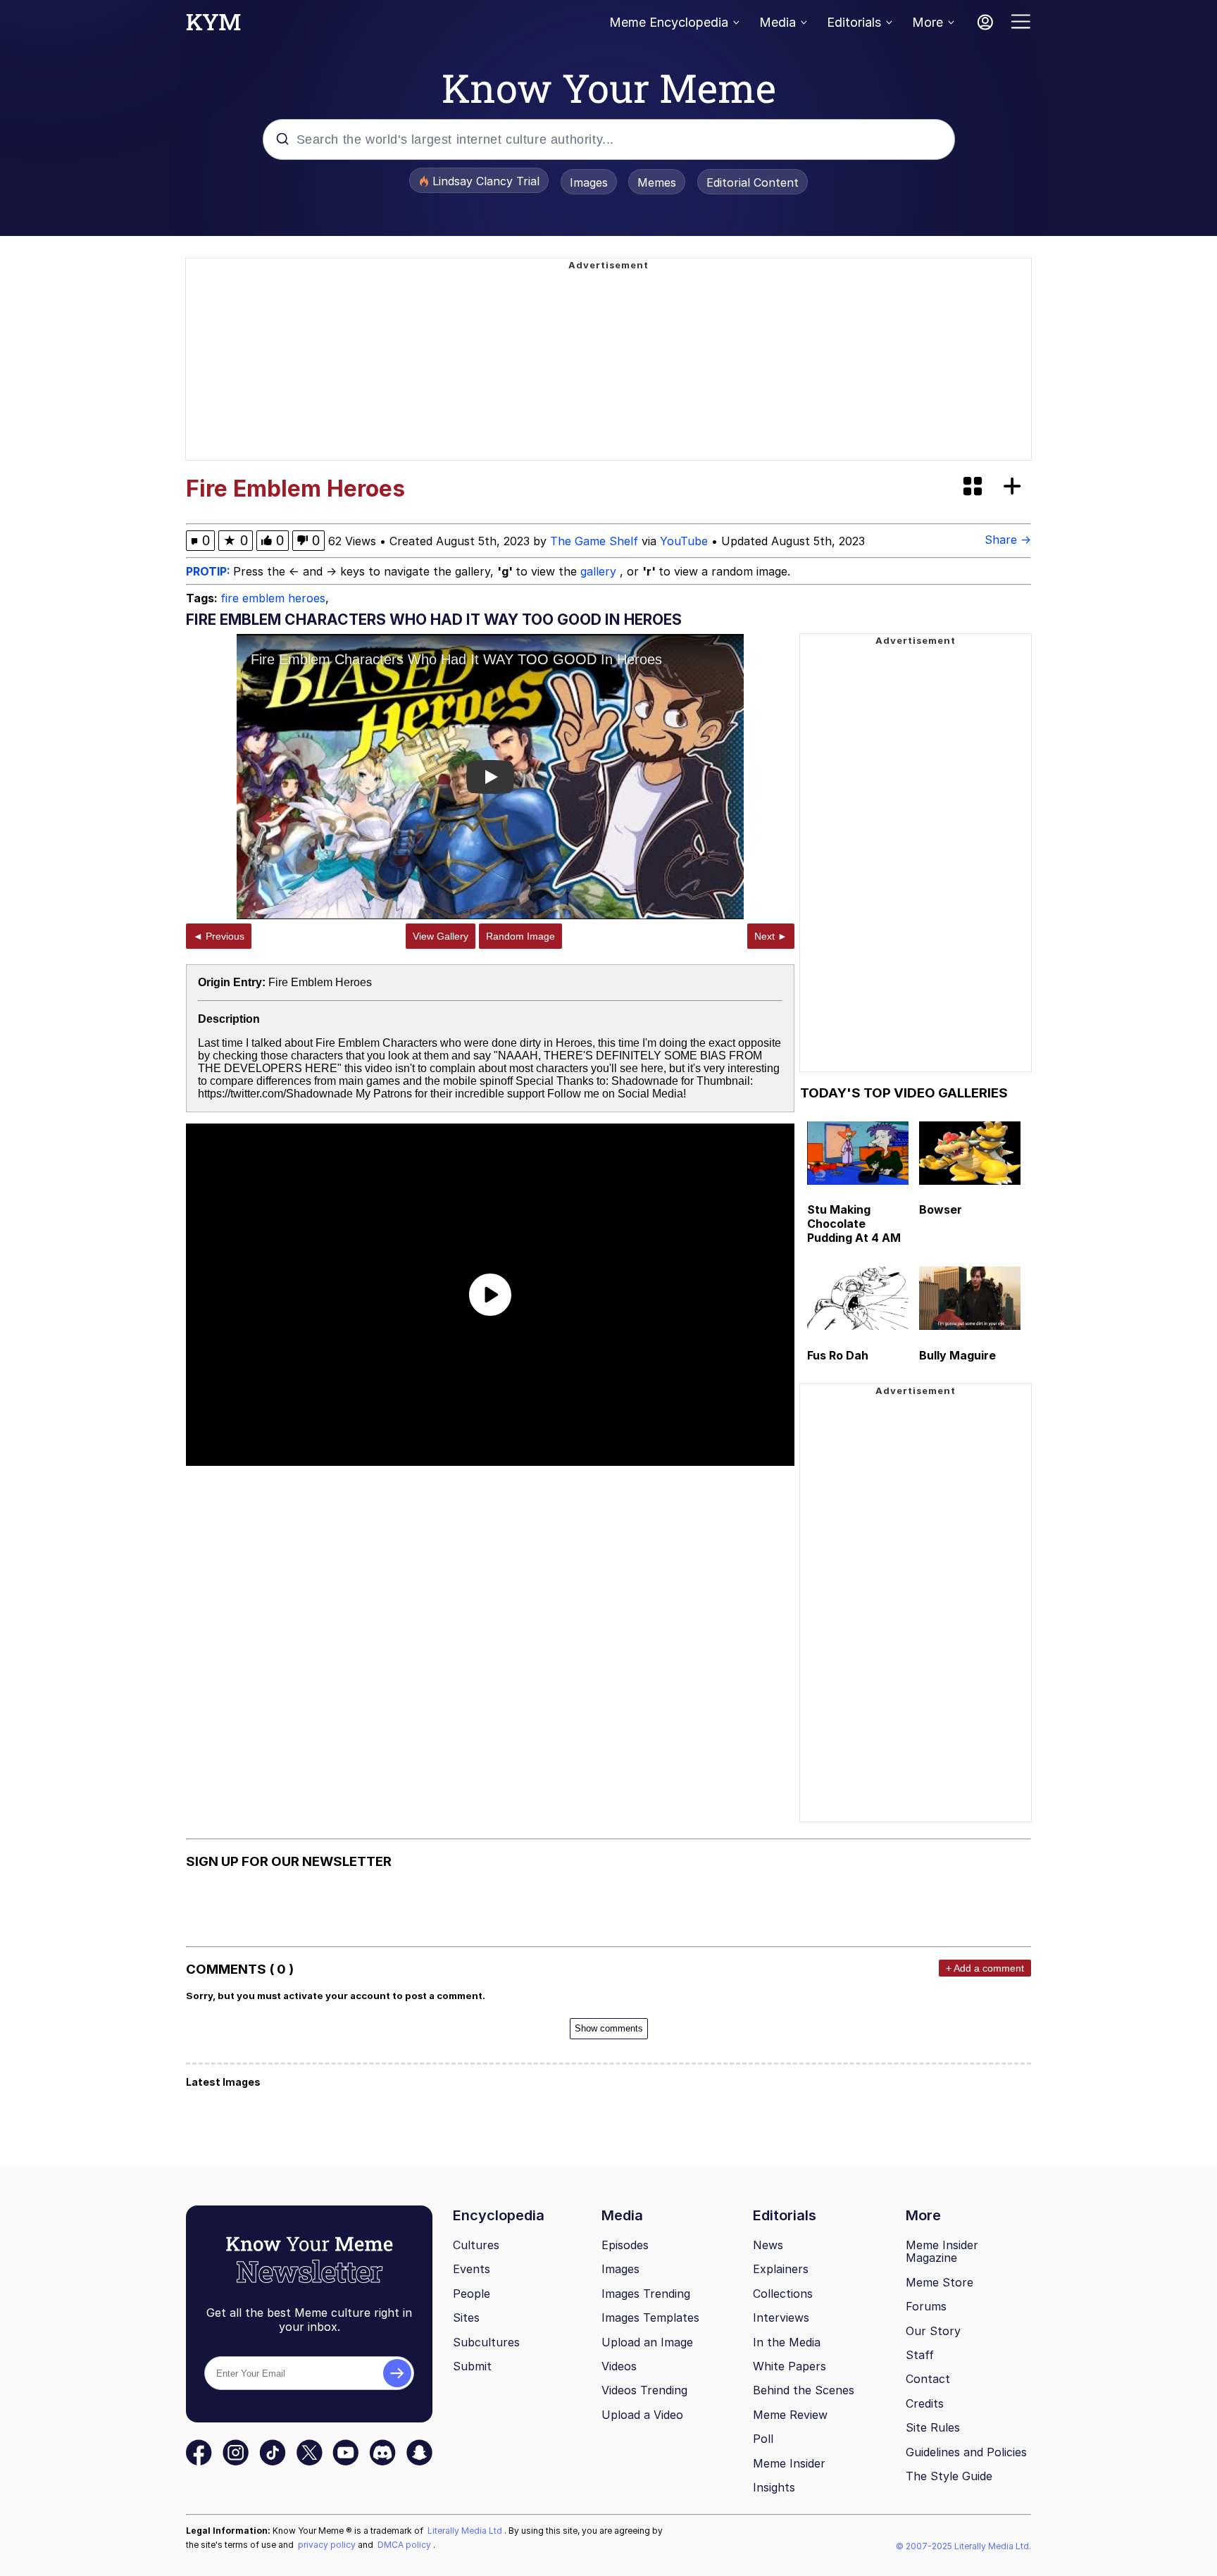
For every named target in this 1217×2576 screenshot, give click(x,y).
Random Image (520, 936)
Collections (783, 2294)
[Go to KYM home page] (213, 26)
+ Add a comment (985, 1968)
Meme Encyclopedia (669, 22)
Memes (657, 182)
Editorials (854, 22)
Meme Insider (789, 2463)
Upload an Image (647, 2342)
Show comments (609, 2028)
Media (778, 22)
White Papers (790, 2366)
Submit (472, 2366)
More (928, 22)
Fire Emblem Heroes (320, 982)
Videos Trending (644, 2390)
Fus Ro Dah (838, 1355)
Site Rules (933, 2427)
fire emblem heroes (273, 598)
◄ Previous (219, 936)
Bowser (941, 1209)
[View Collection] (974, 487)
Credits (925, 2403)
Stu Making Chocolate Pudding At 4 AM (854, 1224)
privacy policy (328, 2545)
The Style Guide (949, 2476)
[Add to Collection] (1015, 487)
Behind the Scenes (804, 2390)
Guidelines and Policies (966, 2452)
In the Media (787, 2342)
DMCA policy (405, 2545)
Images (589, 182)
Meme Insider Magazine (942, 2252)
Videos (619, 2366)
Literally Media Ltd (466, 2531)
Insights (774, 2487)
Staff (920, 2355)
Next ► (771, 936)
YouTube (684, 541)
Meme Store (940, 2282)
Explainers (781, 2269)
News (768, 2245)
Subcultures (486, 2342)
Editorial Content (753, 182)
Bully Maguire (957, 1355)
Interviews (781, 2317)
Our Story (933, 2331)
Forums (926, 2306)
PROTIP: (210, 571)
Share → (1008, 540)
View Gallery (441, 936)
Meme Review (790, 2415)
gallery (600, 571)
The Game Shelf (594, 541)
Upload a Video (642, 2415)
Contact (928, 2379)
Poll (763, 2439)
